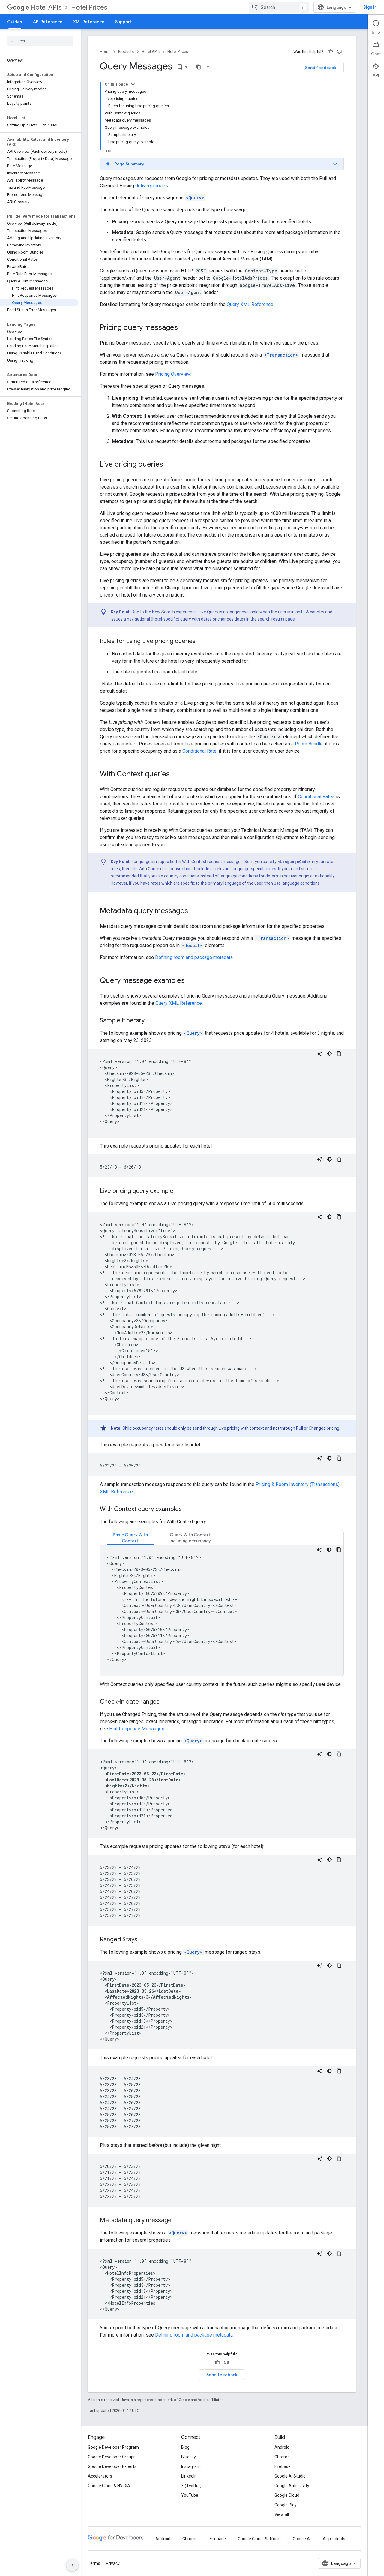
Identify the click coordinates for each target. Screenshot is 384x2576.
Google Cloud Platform (259, 2539)
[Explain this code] (320, 1054)
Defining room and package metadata (194, 957)
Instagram (191, 2466)
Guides (15, 22)
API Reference (48, 22)
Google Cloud (287, 2495)
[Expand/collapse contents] (133, 84)
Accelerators (100, 2476)
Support (123, 22)
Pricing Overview (173, 374)
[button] (39, 281)
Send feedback (321, 68)
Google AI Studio (290, 2476)
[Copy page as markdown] (199, 67)
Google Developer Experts (112, 2466)
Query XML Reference (250, 304)
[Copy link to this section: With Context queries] (176, 775)
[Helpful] (330, 52)
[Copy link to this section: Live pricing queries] (169, 465)
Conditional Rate (199, 751)
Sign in (370, 7)
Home (105, 51)
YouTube (190, 2495)
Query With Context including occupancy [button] (190, 1538)
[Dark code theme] (329, 1054)
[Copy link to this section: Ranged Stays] (143, 1940)
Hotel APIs (46, 7)
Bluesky (189, 2457)
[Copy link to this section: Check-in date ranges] (166, 1702)
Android (282, 2447)
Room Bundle (309, 744)
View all (282, 2514)
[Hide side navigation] (72, 2565)
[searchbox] (40, 41)
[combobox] (279, 7)
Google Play (286, 2505)
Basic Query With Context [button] (130, 1538)
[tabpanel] (222, 1610)
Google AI (302, 2539)
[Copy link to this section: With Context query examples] (188, 1509)
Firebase (283, 2466)
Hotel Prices (89, 7)
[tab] (130, 1538)
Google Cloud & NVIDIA (109, 2486)
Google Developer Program (113, 2447)
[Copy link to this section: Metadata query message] (178, 2221)
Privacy (113, 2563)
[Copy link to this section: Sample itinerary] (151, 1021)
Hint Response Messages (137, 1729)
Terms (94, 2563)
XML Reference (89, 22)
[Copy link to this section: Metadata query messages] (194, 911)
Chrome (282, 2457)
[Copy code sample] (339, 1054)
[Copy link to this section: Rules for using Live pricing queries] (202, 642)
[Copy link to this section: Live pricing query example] (179, 1191)
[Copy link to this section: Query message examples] (191, 981)
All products (334, 2539)
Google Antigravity (292, 2486)
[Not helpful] (339, 52)
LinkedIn (189, 2476)
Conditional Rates (316, 797)
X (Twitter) (191, 2486)
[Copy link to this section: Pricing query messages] (184, 328)
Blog (185, 2447)
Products (126, 51)
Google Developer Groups (112, 2457)
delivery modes (152, 186)
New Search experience (174, 612)
